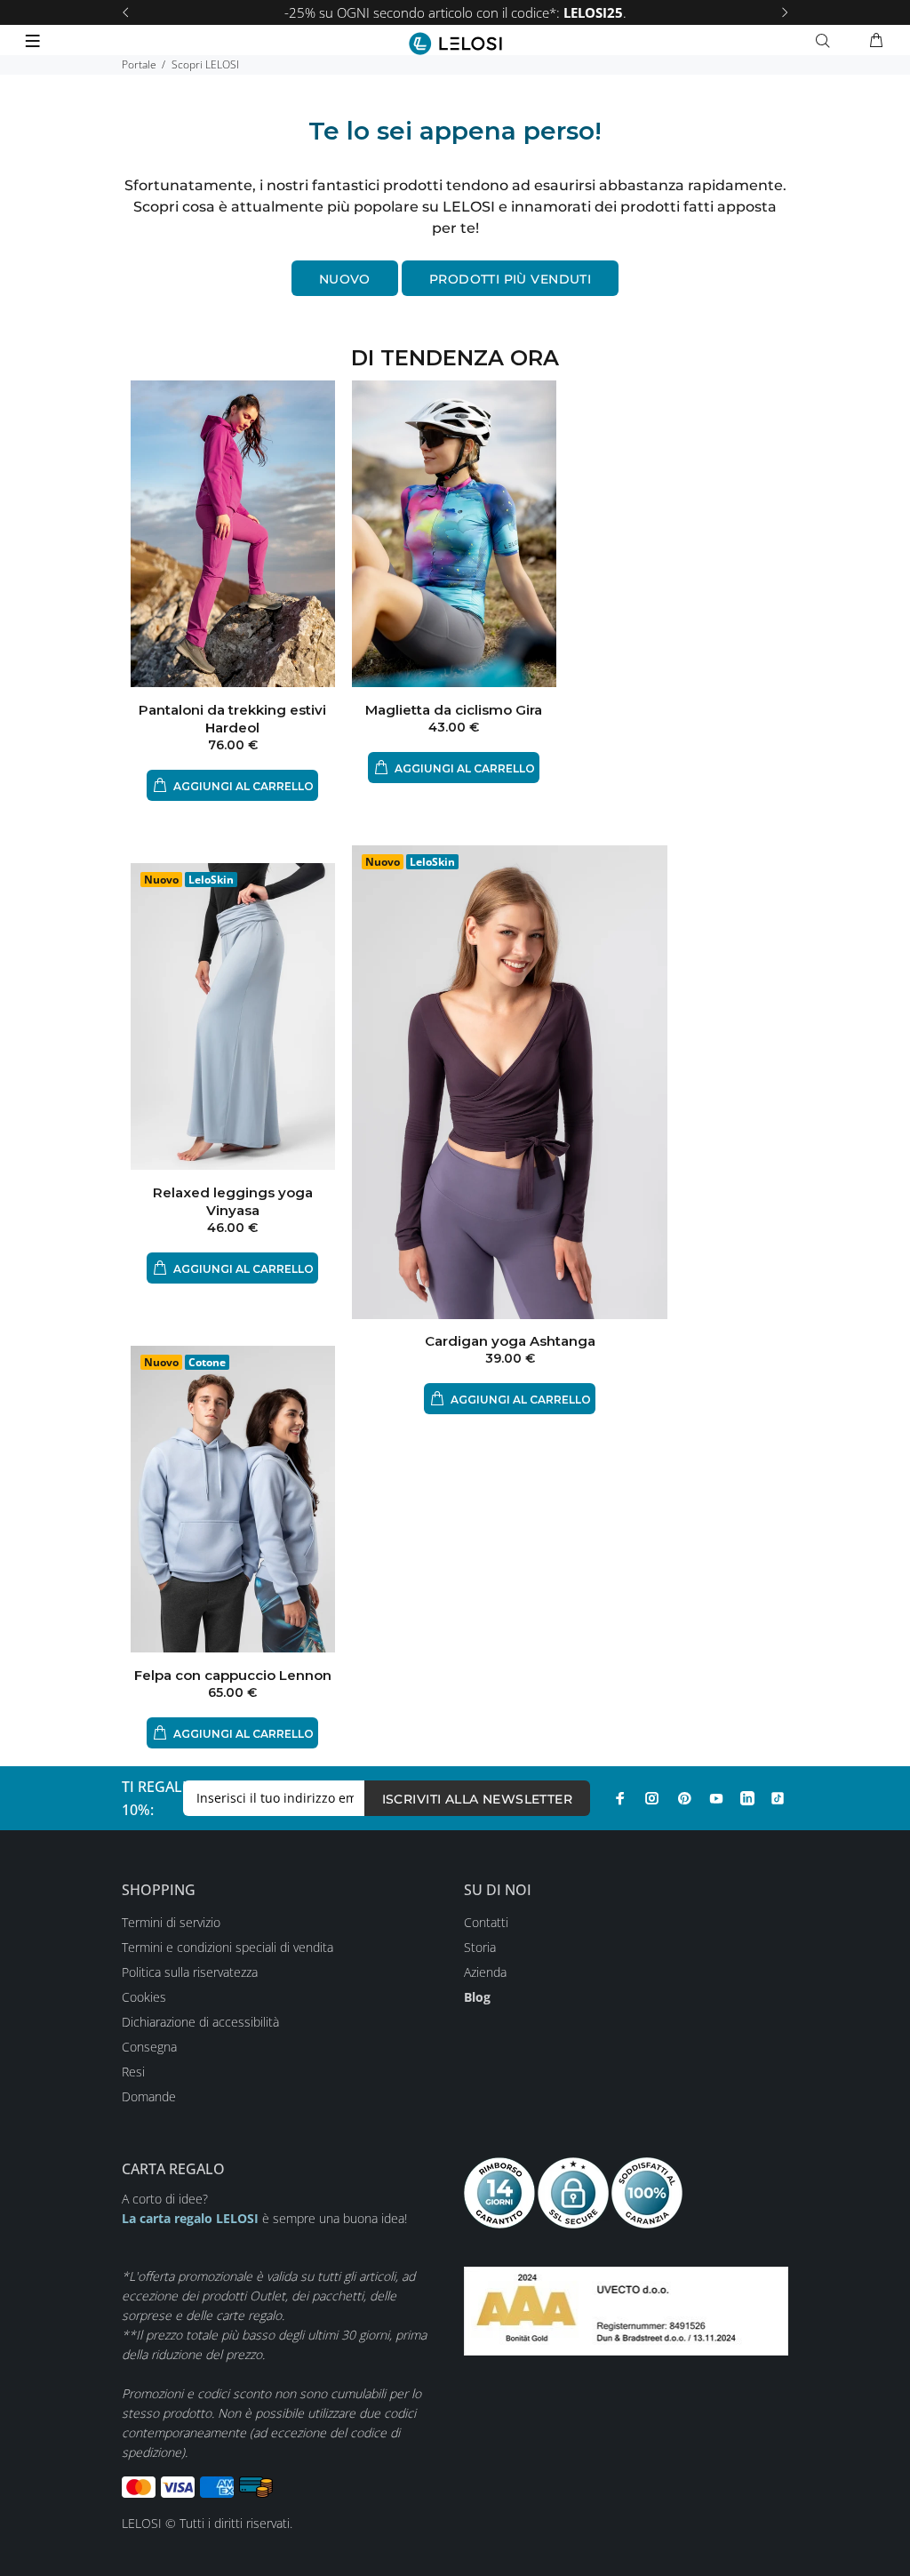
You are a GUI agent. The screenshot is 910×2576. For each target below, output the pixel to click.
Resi (133, 2072)
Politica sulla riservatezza (190, 1972)
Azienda (485, 1972)
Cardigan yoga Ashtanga (510, 1341)
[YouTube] (716, 1798)
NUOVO (345, 279)
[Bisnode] (626, 2310)
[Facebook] (620, 1798)
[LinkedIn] (747, 1798)
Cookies (144, 1997)
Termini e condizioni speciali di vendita (227, 1947)
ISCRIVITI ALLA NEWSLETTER (478, 1799)
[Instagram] (652, 1798)
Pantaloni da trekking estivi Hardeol (232, 719)
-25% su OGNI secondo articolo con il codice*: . (455, 12)
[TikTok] (778, 1798)
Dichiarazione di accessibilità (200, 2022)
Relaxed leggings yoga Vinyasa (233, 1201)
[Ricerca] (826, 41)
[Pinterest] (684, 1798)
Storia (480, 1947)
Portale (139, 64)
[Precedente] (125, 12)
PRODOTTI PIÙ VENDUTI (510, 279)
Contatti (486, 1922)
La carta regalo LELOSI (190, 2218)
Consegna (149, 2047)
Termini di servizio (171, 1922)
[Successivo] (785, 12)
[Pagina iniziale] (455, 44)
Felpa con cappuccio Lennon (233, 1675)
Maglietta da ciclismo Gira (454, 710)
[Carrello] (876, 41)
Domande (149, 2096)
